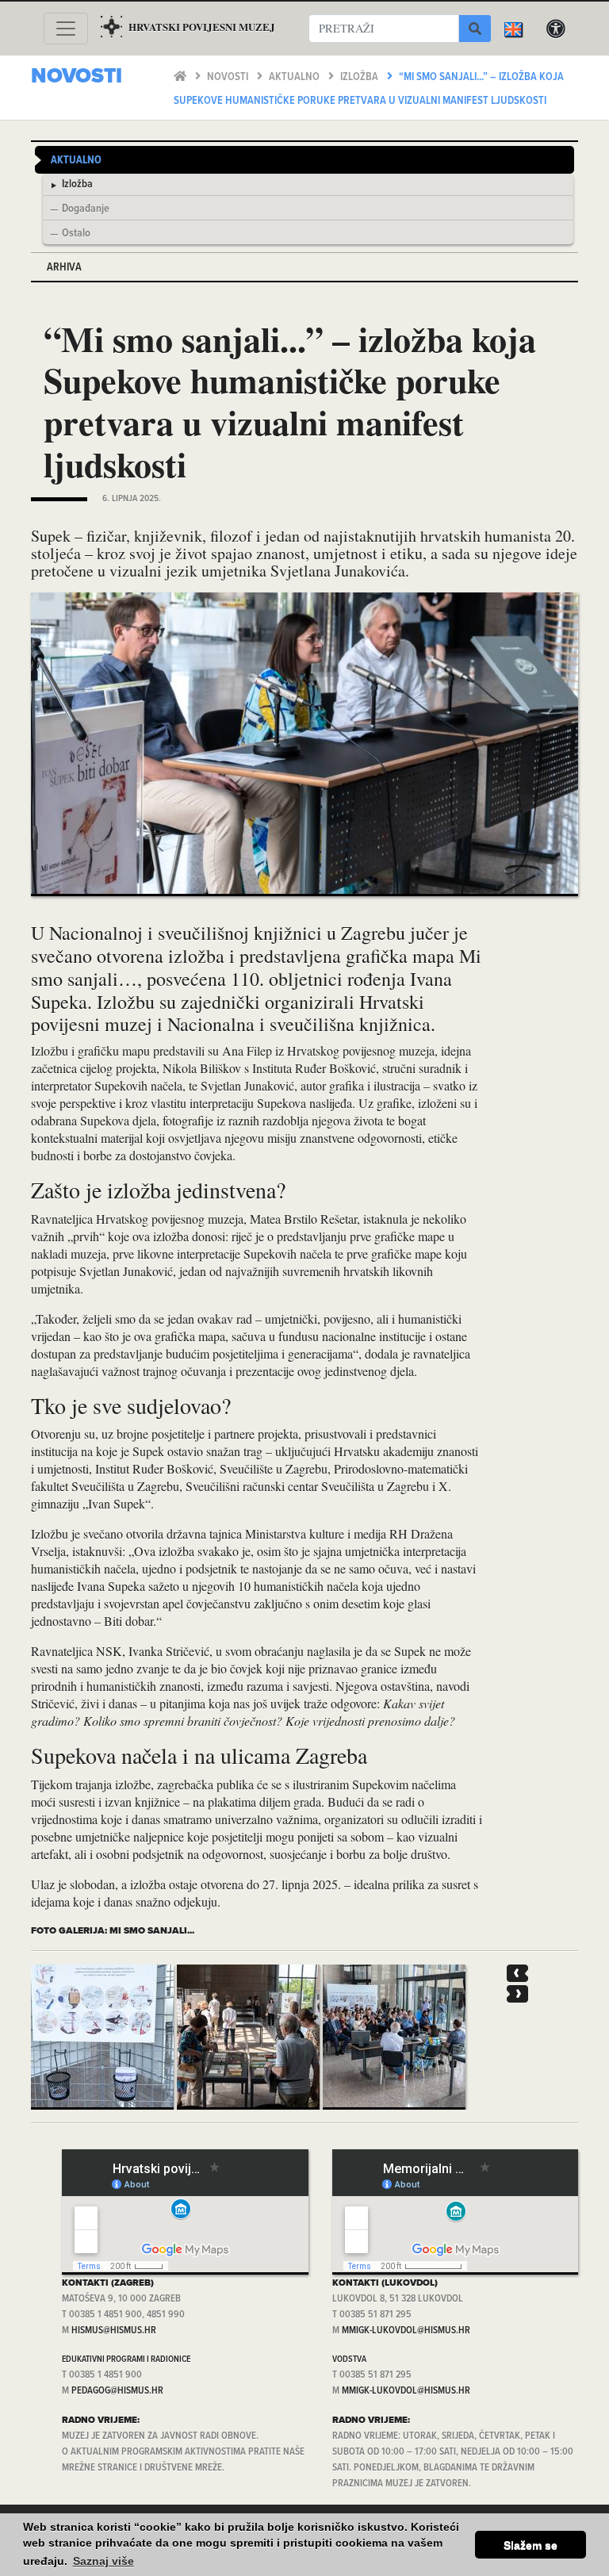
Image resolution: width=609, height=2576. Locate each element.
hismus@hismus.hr (114, 2331)
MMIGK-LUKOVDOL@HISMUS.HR (406, 2331)
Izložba (360, 77)
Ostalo (76, 234)
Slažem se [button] (530, 2545)
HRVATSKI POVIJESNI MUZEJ (202, 27)
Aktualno (295, 77)
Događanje (86, 209)
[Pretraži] (475, 29)
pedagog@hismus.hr (117, 2391)
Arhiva (64, 268)
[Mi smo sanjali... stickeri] (102, 2037)
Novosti (229, 77)
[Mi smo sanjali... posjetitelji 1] (248, 2037)
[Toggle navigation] (66, 29)
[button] (517, 1973)
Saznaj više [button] (103, 2561)
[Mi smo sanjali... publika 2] (394, 2037)
